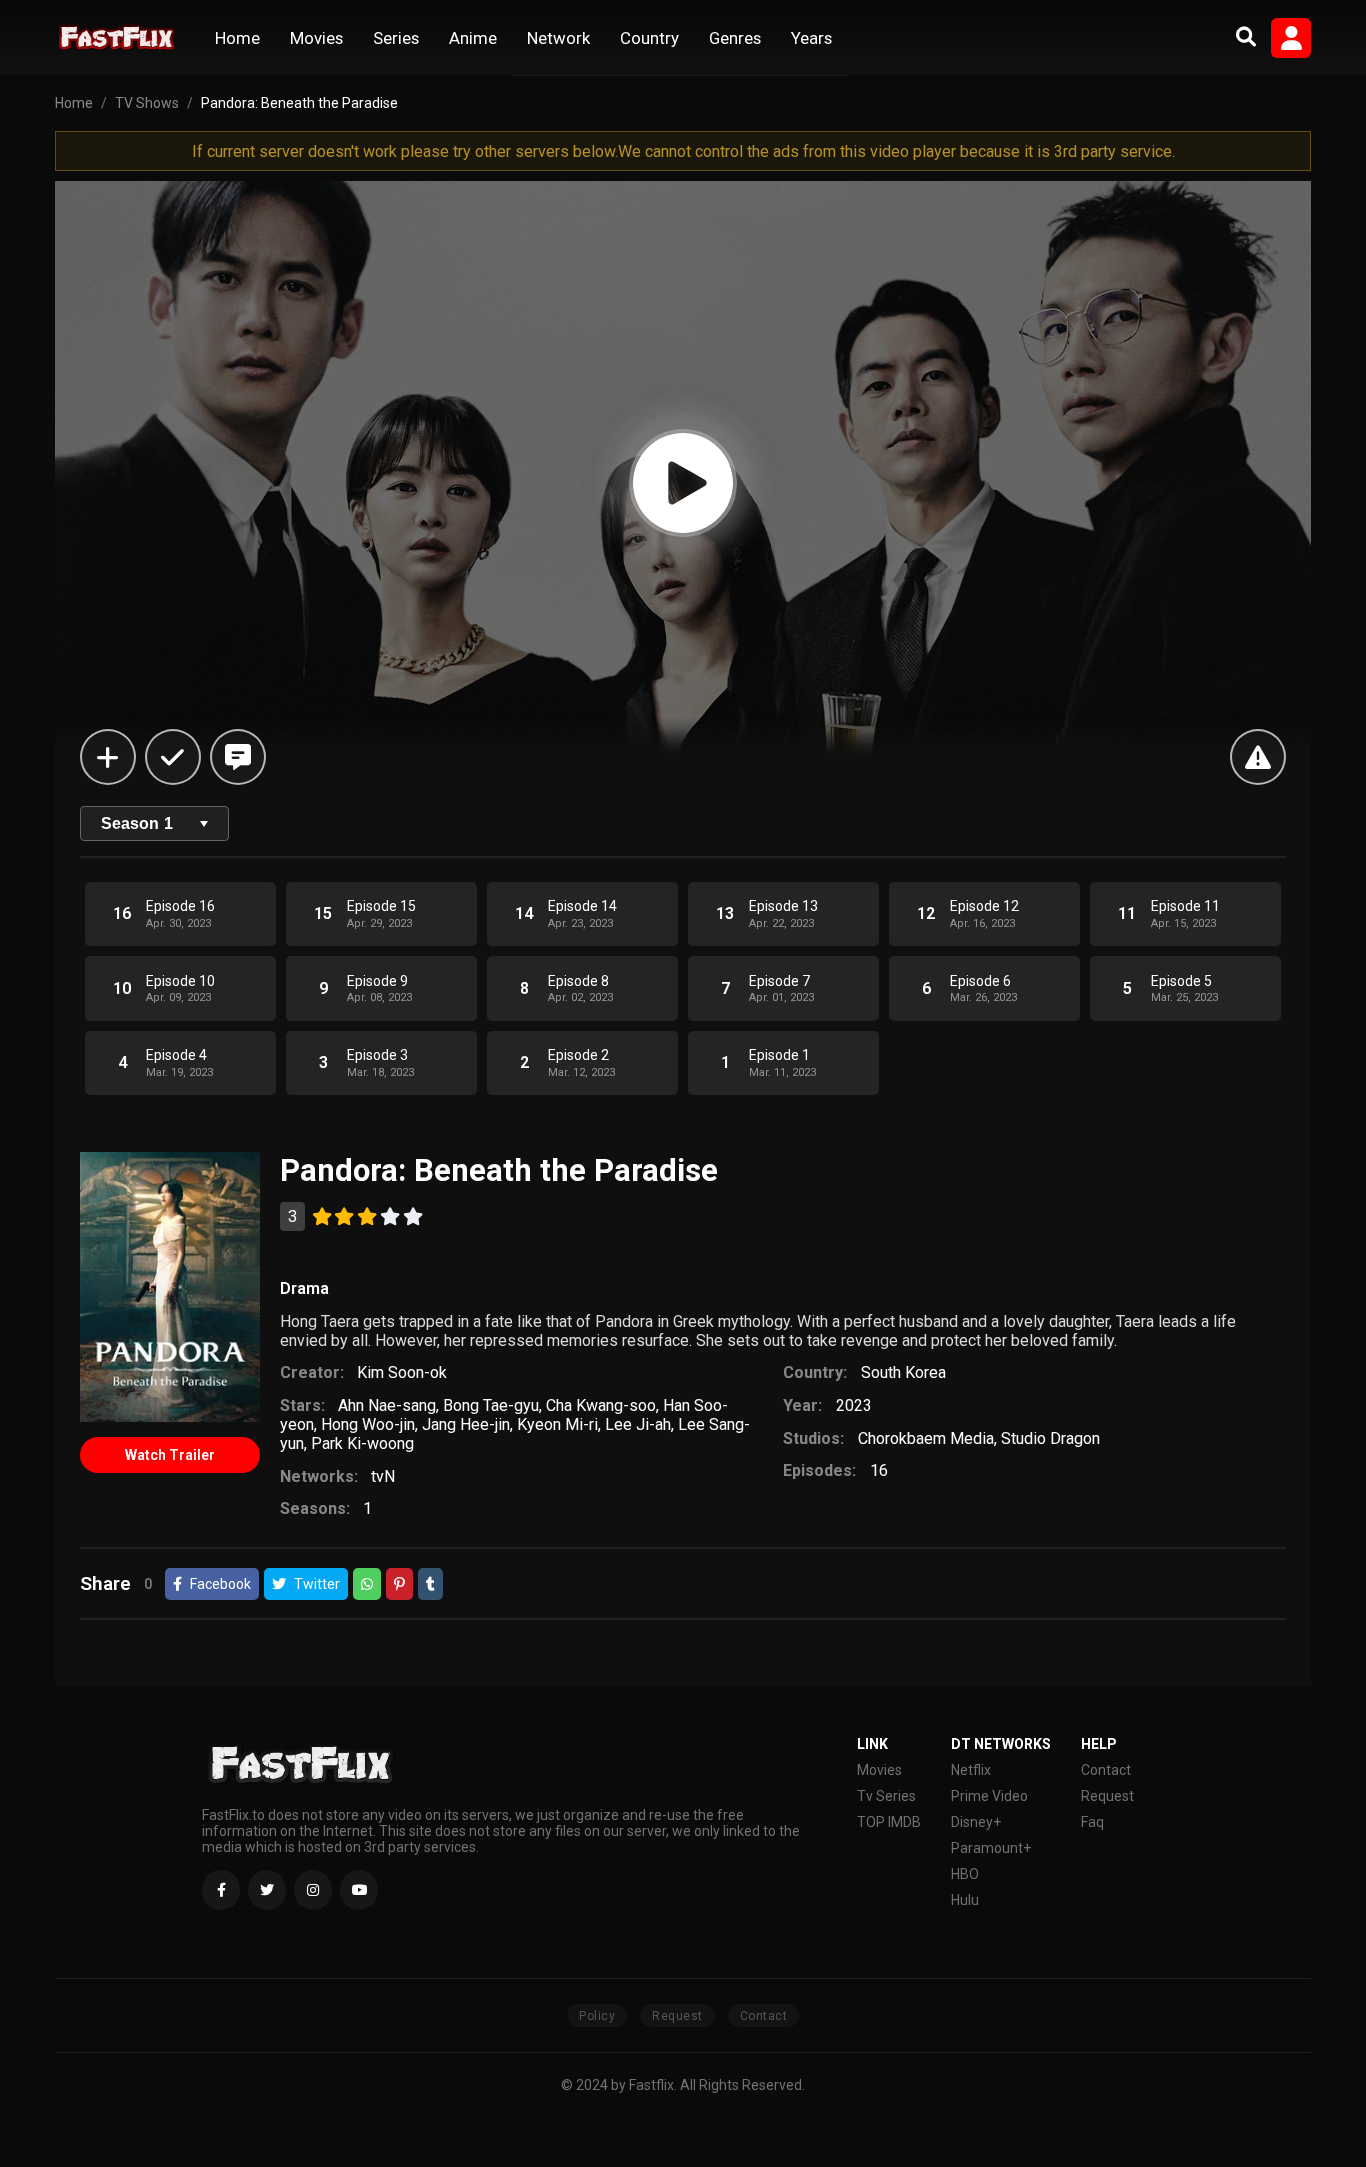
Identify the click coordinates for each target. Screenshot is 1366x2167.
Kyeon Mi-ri (557, 1424)
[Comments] (238, 757)
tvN (383, 1476)
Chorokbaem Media (926, 1438)
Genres (735, 38)
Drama (304, 1288)
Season (137, 823)
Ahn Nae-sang (387, 1405)
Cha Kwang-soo (601, 1405)
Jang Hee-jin (466, 1424)
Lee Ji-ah (638, 1424)
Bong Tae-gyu (491, 1405)
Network (558, 38)
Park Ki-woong (362, 1443)
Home (237, 38)
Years (811, 38)
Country (649, 38)
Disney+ (976, 1822)
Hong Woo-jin (368, 1424)
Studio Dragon (1050, 1438)
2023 (854, 1405)
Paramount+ (991, 1848)
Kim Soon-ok (402, 1372)
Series (396, 38)
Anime (473, 38)
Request (1107, 1796)
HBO (965, 1874)
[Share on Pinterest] (399, 1584)
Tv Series (886, 1796)
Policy (597, 2016)
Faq (1092, 1822)
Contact (1106, 1770)
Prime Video (989, 1796)
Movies (316, 38)
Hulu (965, 1900)
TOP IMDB (889, 1822)
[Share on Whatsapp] (367, 1584)
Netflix (971, 1770)
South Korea (903, 1372)
